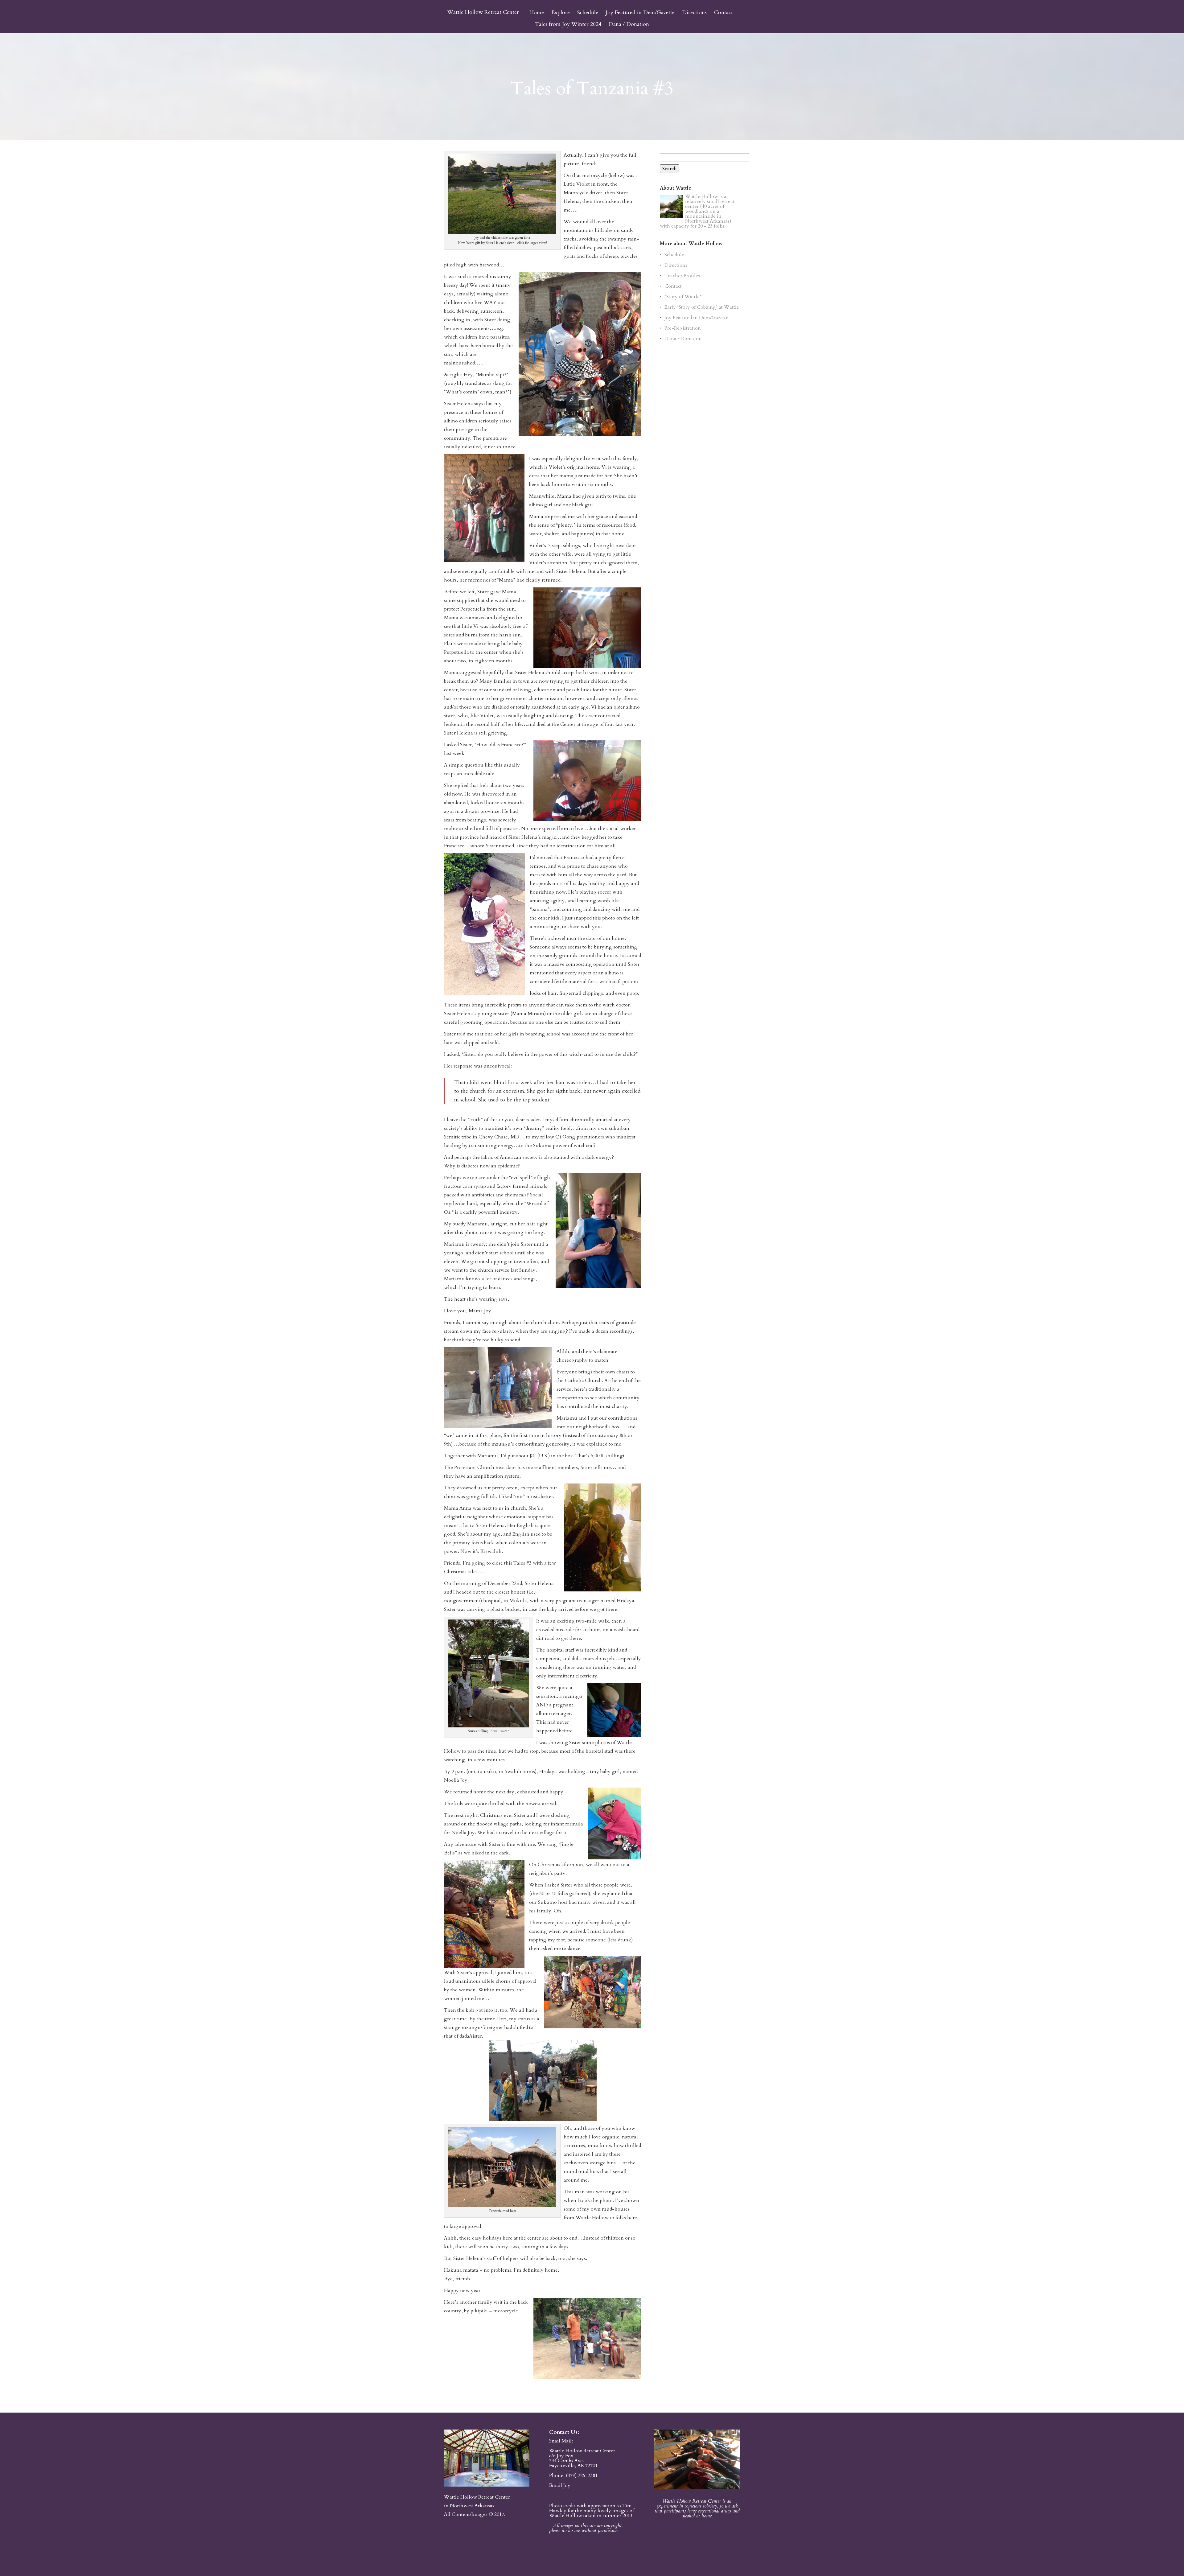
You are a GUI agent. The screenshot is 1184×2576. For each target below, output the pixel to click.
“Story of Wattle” (683, 297)
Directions (694, 13)
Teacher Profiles (682, 276)
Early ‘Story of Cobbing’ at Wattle (702, 307)
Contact (724, 13)
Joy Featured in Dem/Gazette (640, 13)
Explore (561, 13)
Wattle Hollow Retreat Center (483, 12)
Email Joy (560, 2485)
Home (537, 13)
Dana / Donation (629, 25)
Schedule (588, 13)
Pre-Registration (683, 328)
